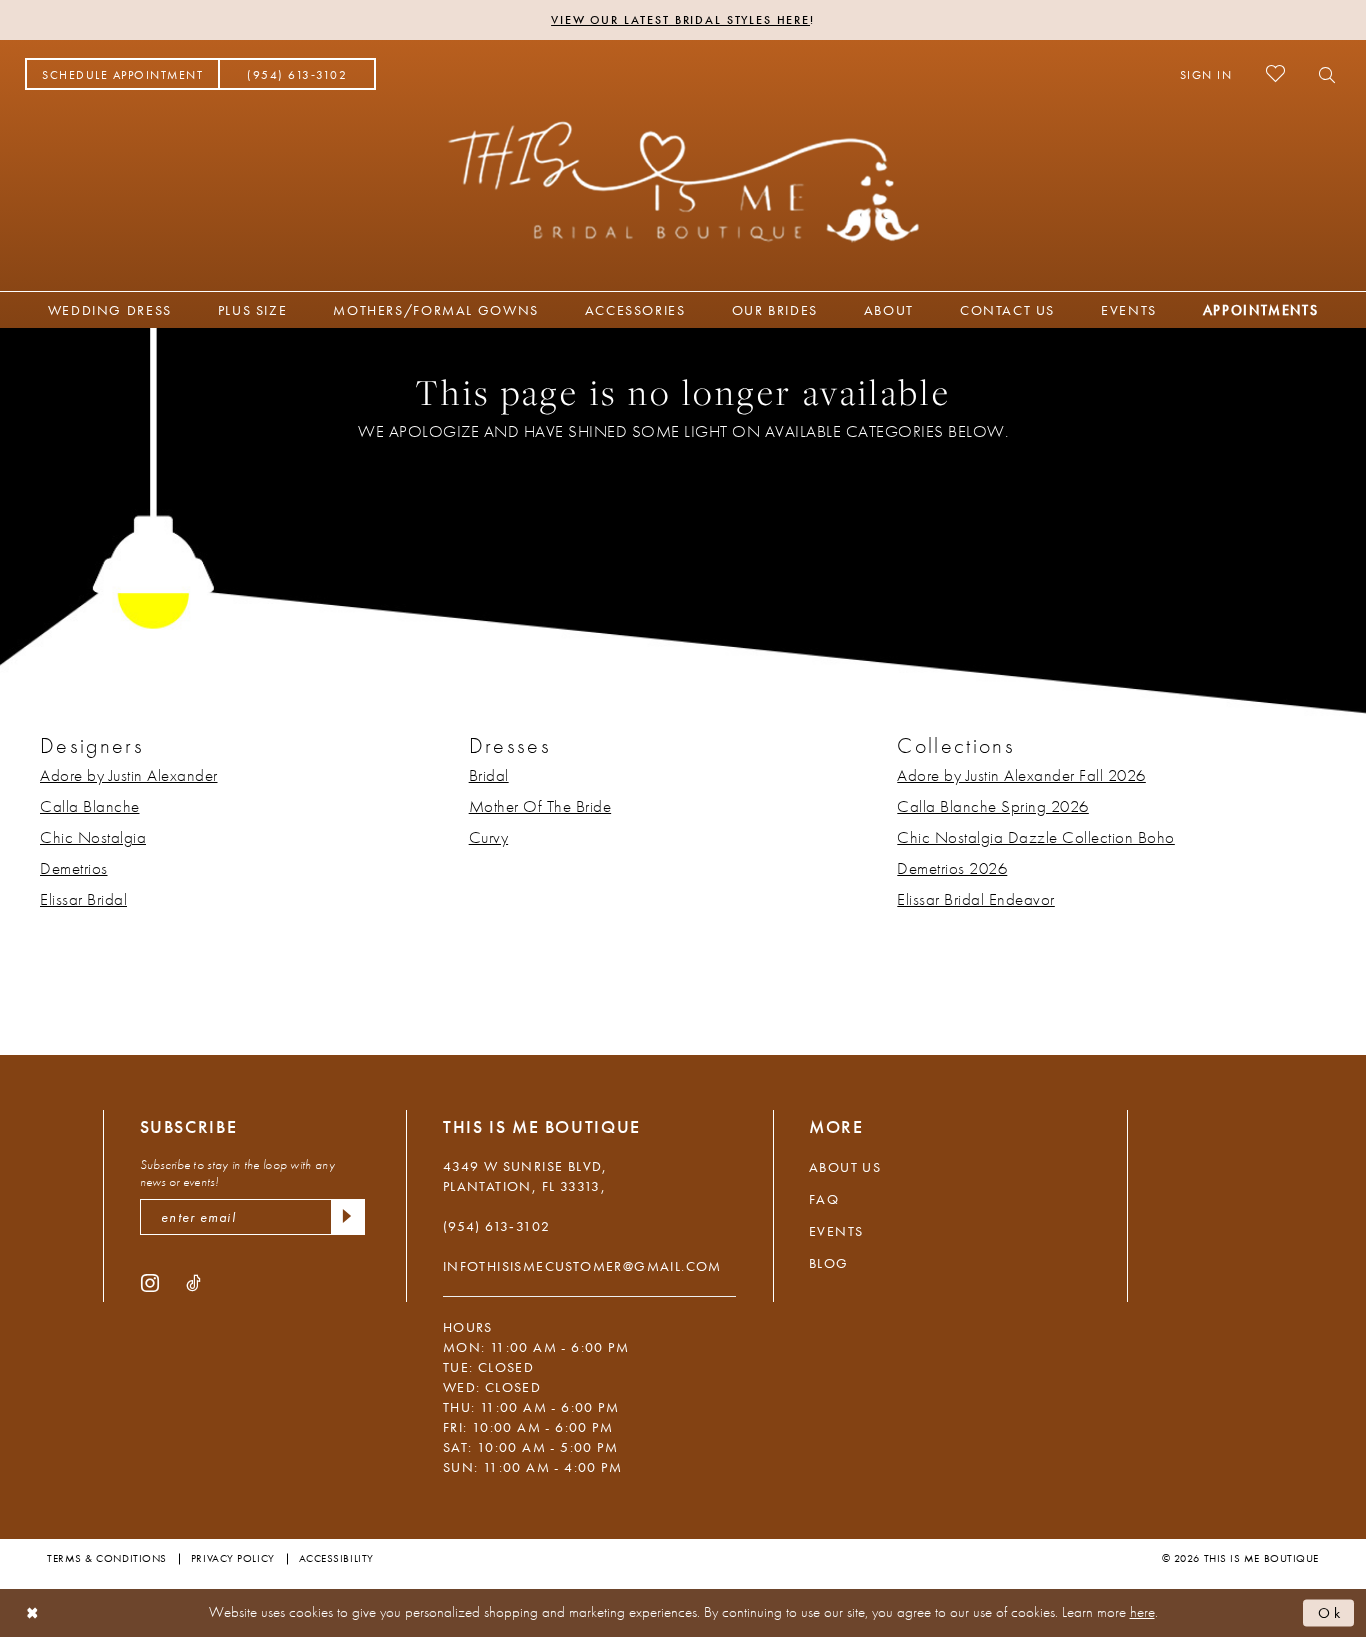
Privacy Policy (233, 1558)
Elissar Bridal (83, 899)
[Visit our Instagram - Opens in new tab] (150, 1281)
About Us (845, 1167)
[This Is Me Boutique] (683, 181)
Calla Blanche (90, 806)
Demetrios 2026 (952, 868)
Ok (1331, 1612)
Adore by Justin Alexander (129, 775)
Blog (829, 1263)
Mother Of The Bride (540, 806)
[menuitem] (122, 74)
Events (836, 1231)
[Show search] (1321, 74)
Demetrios (74, 868)
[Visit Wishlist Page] (1275, 73)
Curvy (489, 837)
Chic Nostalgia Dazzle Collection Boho (1036, 837)
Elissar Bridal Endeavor (976, 899)
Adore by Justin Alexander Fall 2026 (1021, 775)
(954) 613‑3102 (497, 1226)
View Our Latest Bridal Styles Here (680, 20)
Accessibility (336, 1558)
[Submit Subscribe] (348, 1217)
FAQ (824, 1199)
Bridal (489, 775)
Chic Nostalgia (93, 837)
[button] (1206, 74)
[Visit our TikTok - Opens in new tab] (193, 1281)
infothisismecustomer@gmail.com (582, 1266)
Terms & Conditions (107, 1558)
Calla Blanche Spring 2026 (993, 806)
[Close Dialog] (32, 1613)
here (1142, 1612)
